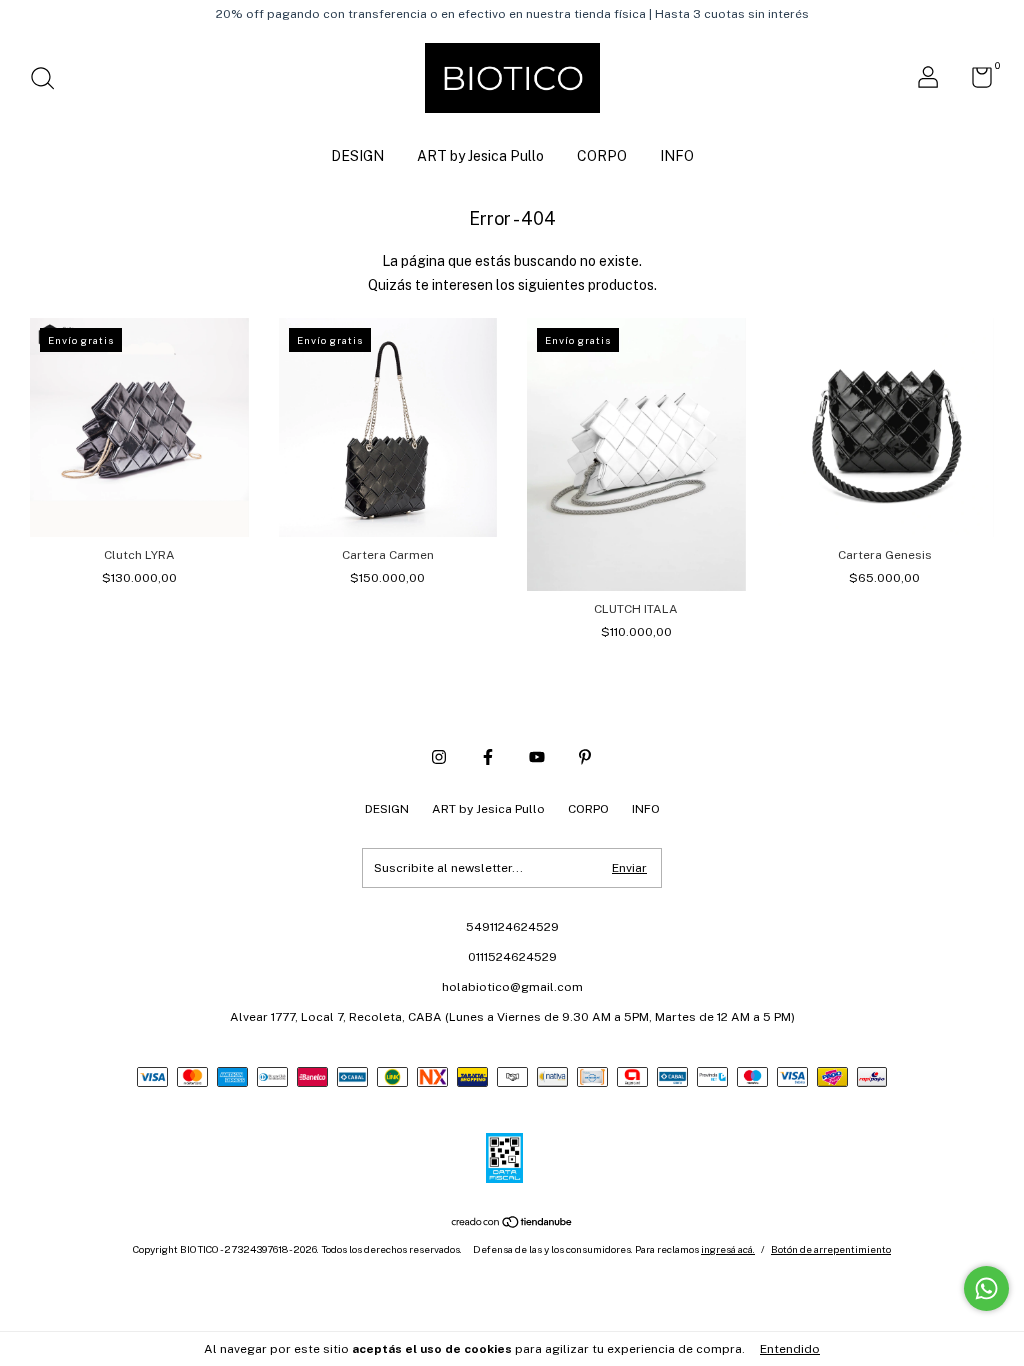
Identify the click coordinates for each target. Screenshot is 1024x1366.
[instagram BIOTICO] (439, 757)
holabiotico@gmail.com (512, 987)
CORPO (602, 156)
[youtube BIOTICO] (537, 757)
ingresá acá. (728, 1249)
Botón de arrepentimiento (831, 1249)
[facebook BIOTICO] (488, 757)
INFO (677, 156)
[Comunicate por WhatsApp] (986, 1288)
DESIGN (357, 156)
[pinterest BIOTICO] (585, 757)
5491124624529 (512, 927)
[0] (974, 82)
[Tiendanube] (512, 1224)
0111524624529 (512, 957)
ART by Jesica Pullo (480, 156)
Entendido (790, 1349)
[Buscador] (49, 81)
